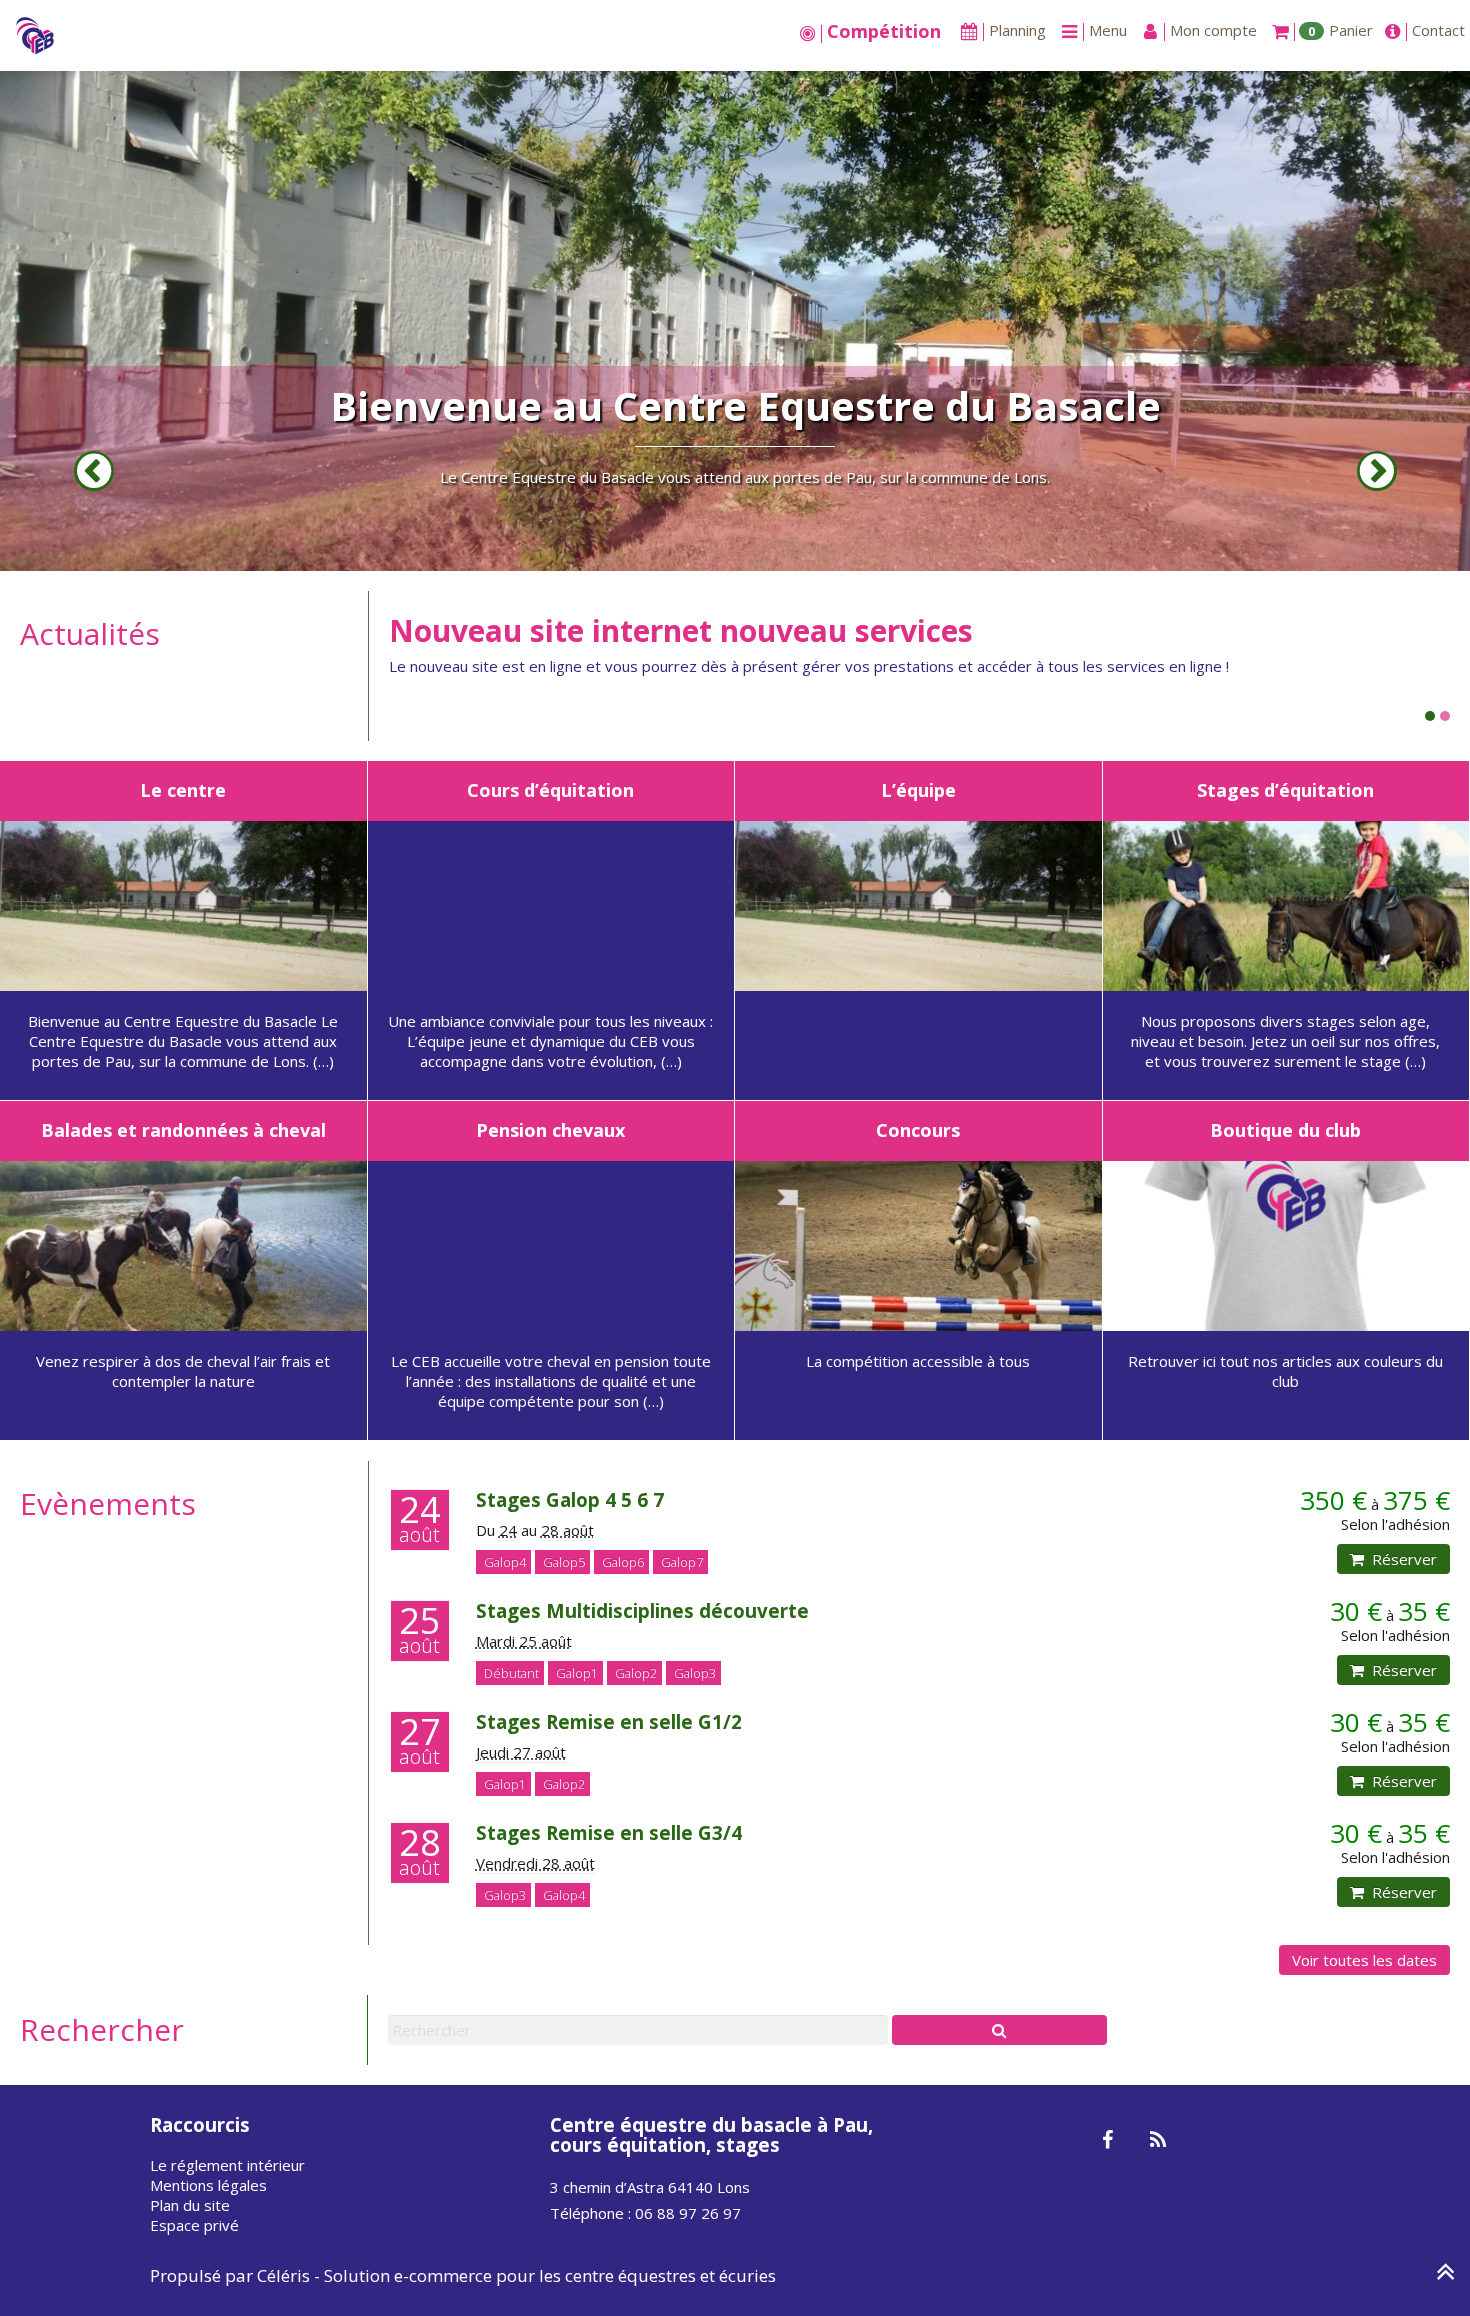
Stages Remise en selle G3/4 (609, 1832)
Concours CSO (745, 405)
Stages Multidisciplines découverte (642, 1610)
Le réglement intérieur (227, 2165)
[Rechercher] (999, 2030)
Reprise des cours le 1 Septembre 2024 (669, 630)
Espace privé (194, 2225)
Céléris (283, 2275)
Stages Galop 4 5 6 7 (570, 1499)
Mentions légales (208, 2185)
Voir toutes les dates (1364, 1960)
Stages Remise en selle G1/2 (609, 1721)
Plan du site (190, 2205)
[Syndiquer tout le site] (1157, 2141)
